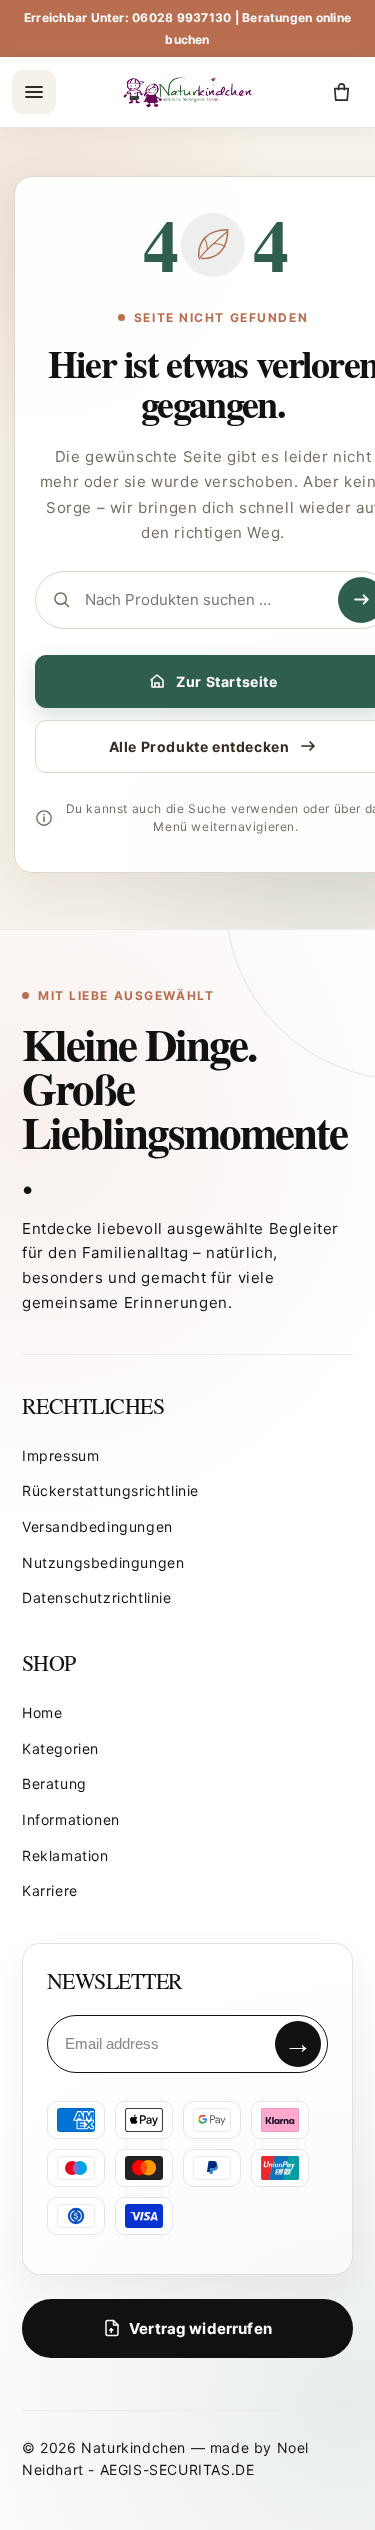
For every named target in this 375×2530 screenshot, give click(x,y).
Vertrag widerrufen (200, 2328)
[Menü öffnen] (34, 92)
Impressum (60, 1455)
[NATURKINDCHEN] (189, 92)
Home (42, 1712)
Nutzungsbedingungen (103, 1562)
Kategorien (60, 1748)
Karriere (50, 1890)
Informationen (71, 1819)
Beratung (54, 1783)
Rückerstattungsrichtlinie (110, 1490)
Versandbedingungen (97, 1526)
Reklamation (65, 1855)
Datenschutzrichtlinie (97, 1597)
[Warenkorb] (341, 92)
